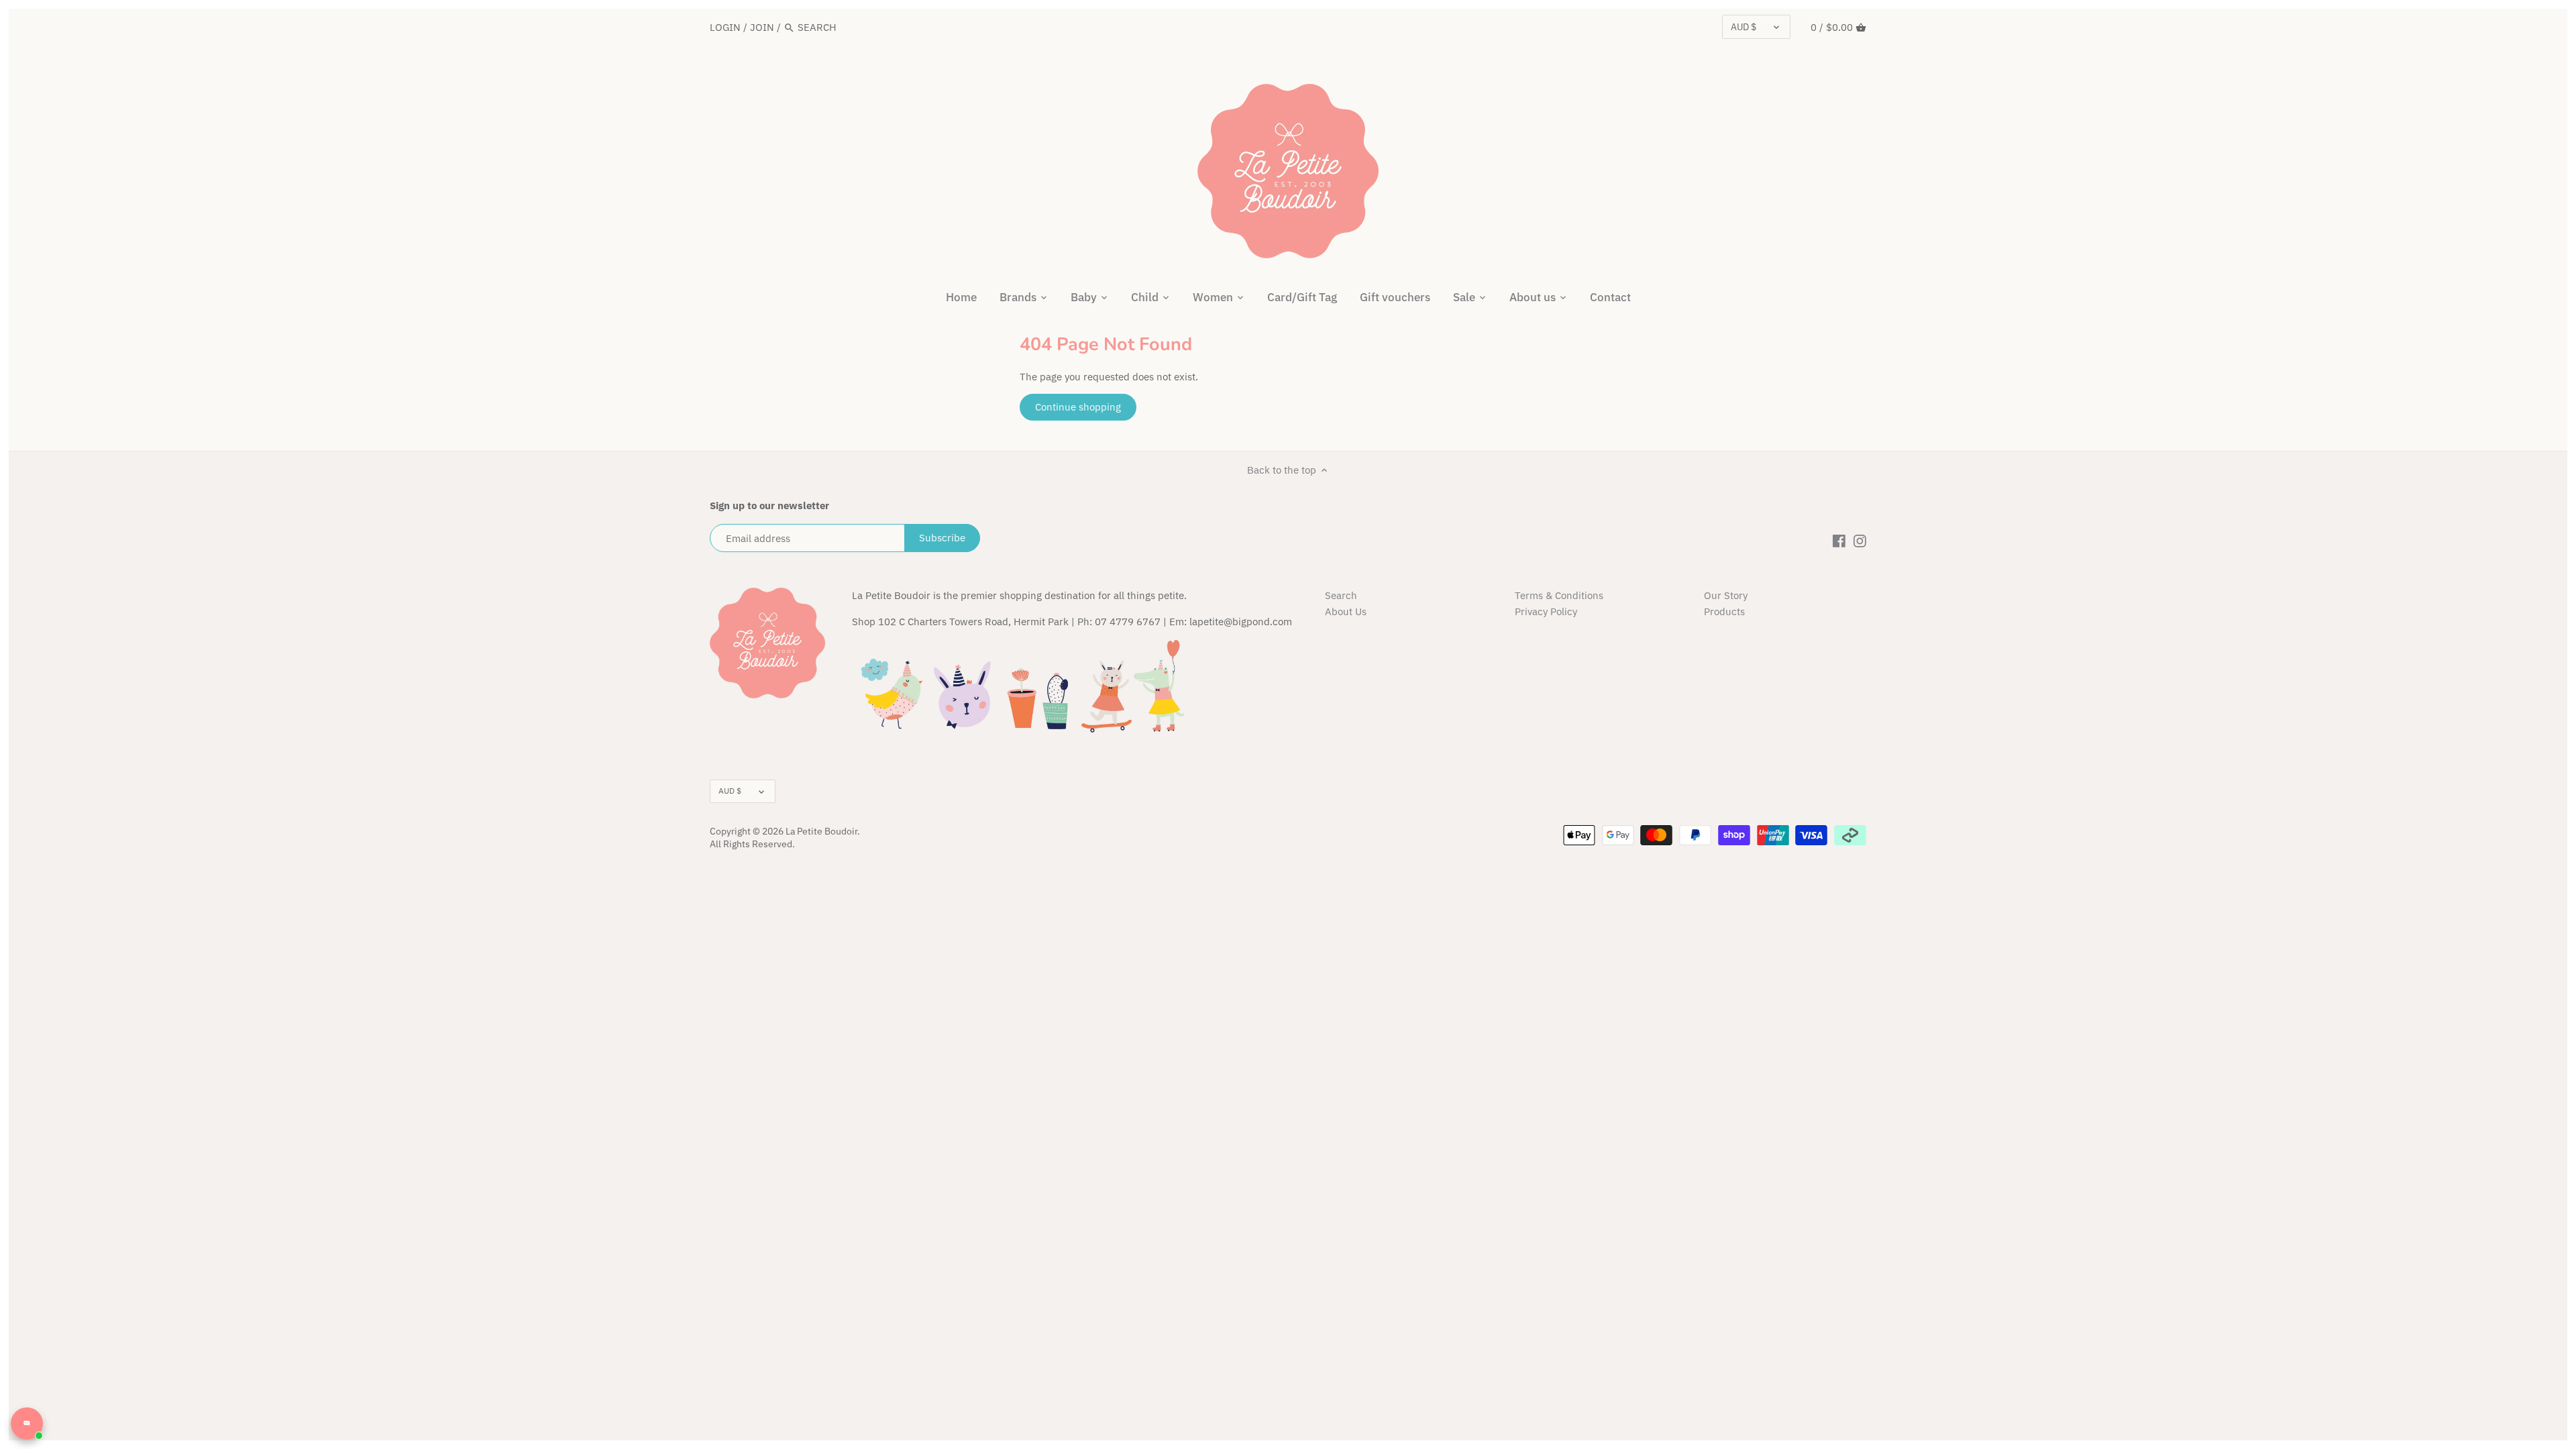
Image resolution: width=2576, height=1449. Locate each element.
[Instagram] (1860, 540)
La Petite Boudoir (821, 831)
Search (1341, 595)
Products (1724, 611)
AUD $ (1743, 27)
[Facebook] (1839, 540)
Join (762, 27)
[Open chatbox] (27, 1424)
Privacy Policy (1546, 611)
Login (725, 27)
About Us (1346, 611)
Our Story (1726, 595)
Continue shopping (1078, 407)
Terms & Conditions (1559, 595)
